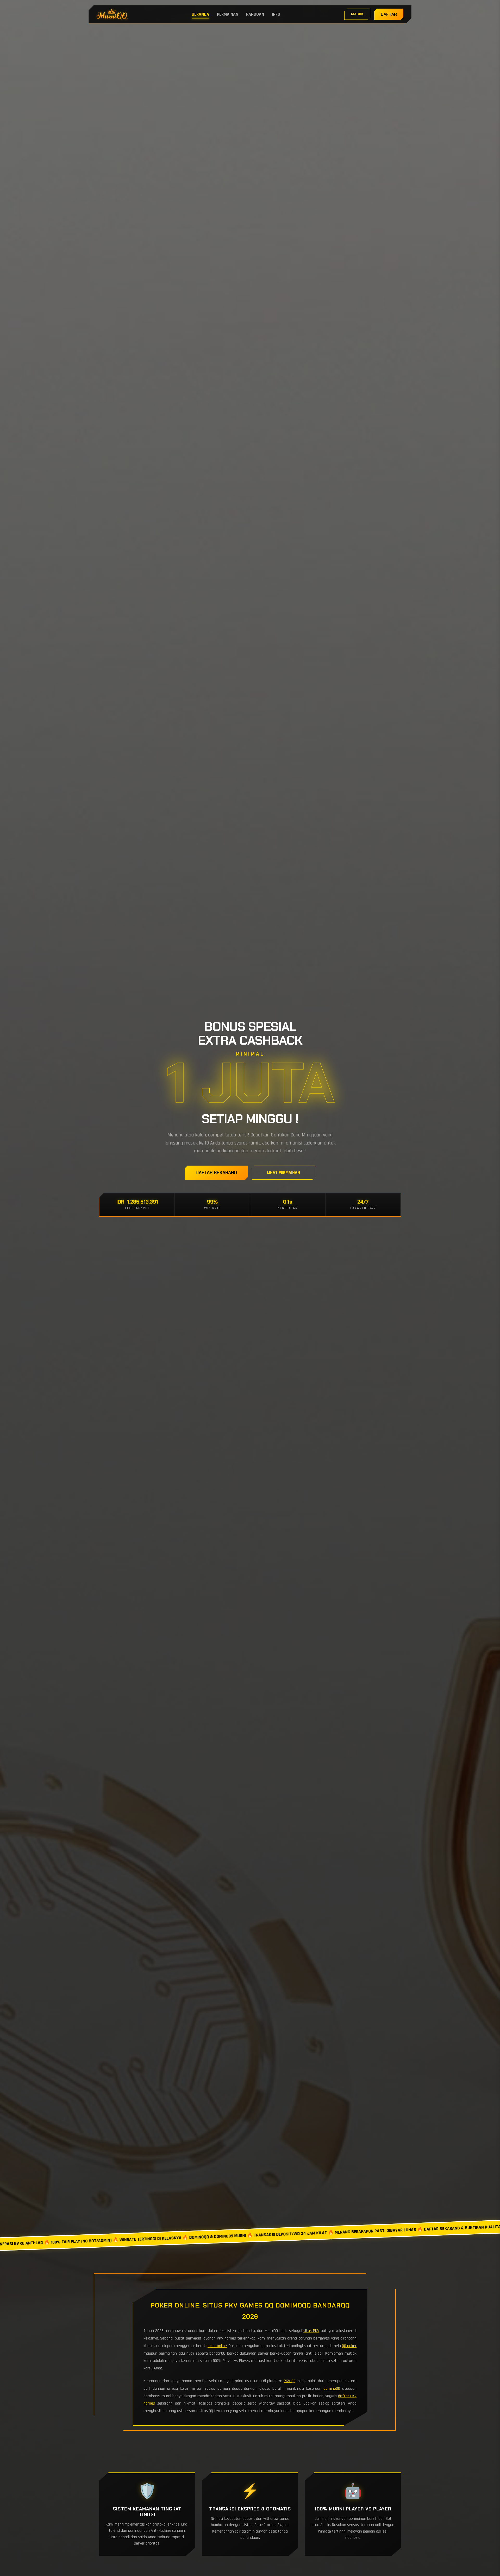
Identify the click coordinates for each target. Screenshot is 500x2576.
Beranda (200, 14)
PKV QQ (290, 2381)
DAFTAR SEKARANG (216, 1173)
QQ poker (349, 2346)
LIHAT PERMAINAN (283, 1173)
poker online (217, 2346)
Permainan (228, 14)
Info (276, 14)
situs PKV (311, 2331)
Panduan (255, 14)
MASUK (357, 14)
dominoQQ (332, 2389)
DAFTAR (389, 14)
